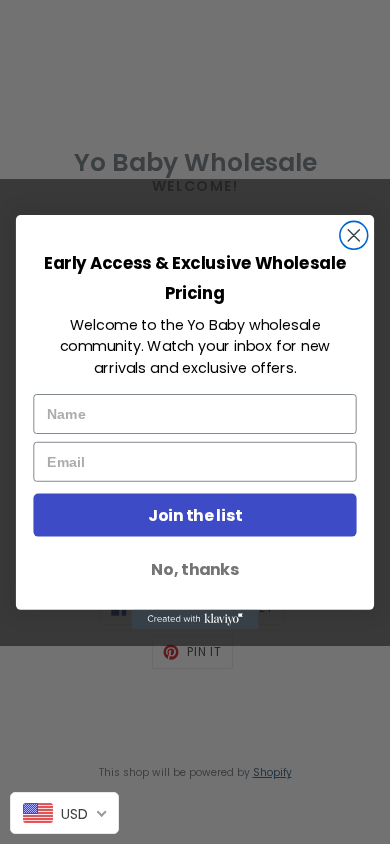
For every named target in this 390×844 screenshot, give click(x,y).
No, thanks (195, 569)
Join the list (195, 515)
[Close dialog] (354, 236)
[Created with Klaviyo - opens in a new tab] (194, 619)
